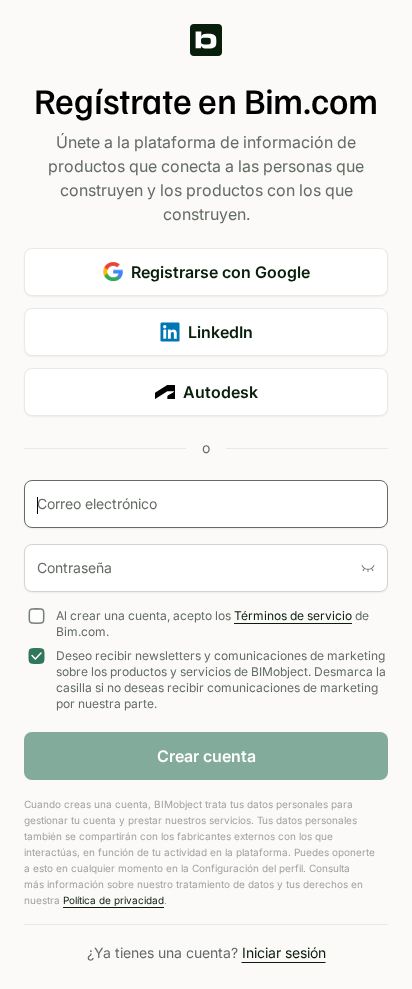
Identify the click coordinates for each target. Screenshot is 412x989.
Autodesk (220, 392)
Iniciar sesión (284, 952)
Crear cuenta (206, 756)
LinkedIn (220, 332)
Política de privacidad (113, 900)
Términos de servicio (293, 615)
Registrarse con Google (220, 272)
